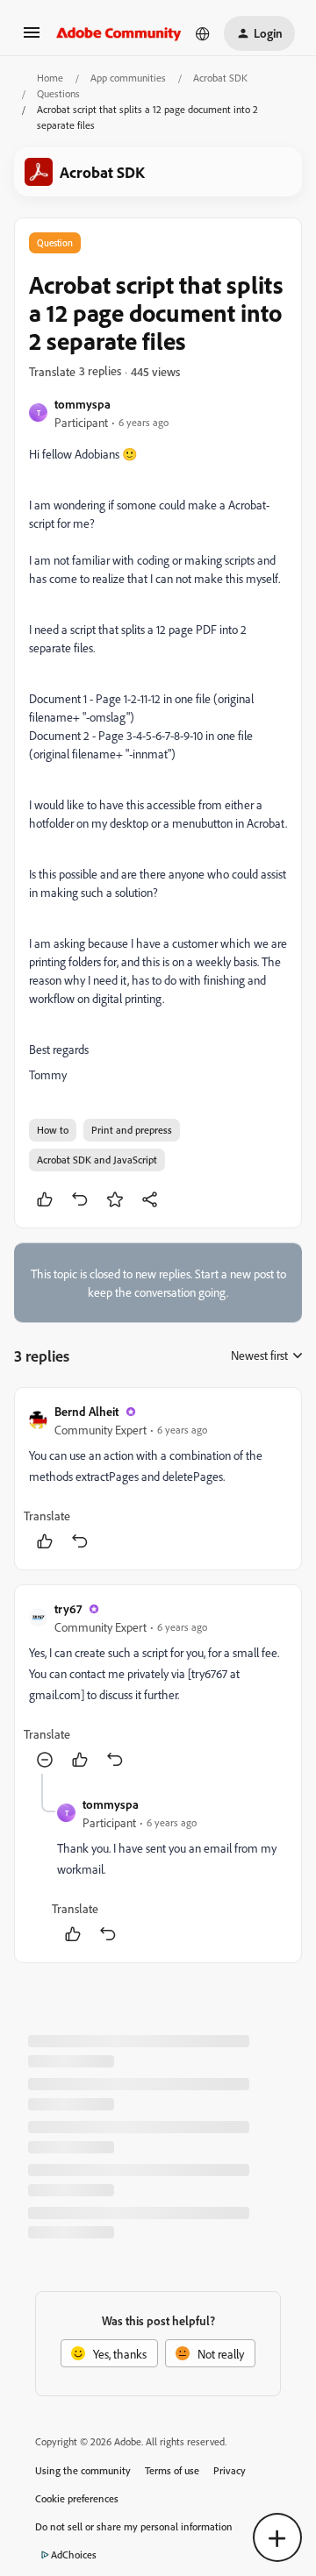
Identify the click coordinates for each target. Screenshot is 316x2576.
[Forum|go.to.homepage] (119, 33)
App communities (128, 78)
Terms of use (172, 2470)
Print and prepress (132, 1130)
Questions (58, 93)
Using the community (83, 2470)
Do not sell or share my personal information (134, 2526)
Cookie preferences (77, 2498)
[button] (32, 38)
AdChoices (74, 2555)
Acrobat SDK (220, 78)
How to (53, 1130)
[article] (158, 1479)
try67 (68, 1608)
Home (50, 78)
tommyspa (83, 404)
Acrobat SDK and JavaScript (97, 1160)
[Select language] (203, 33)
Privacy (230, 2470)
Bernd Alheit (86, 1411)
